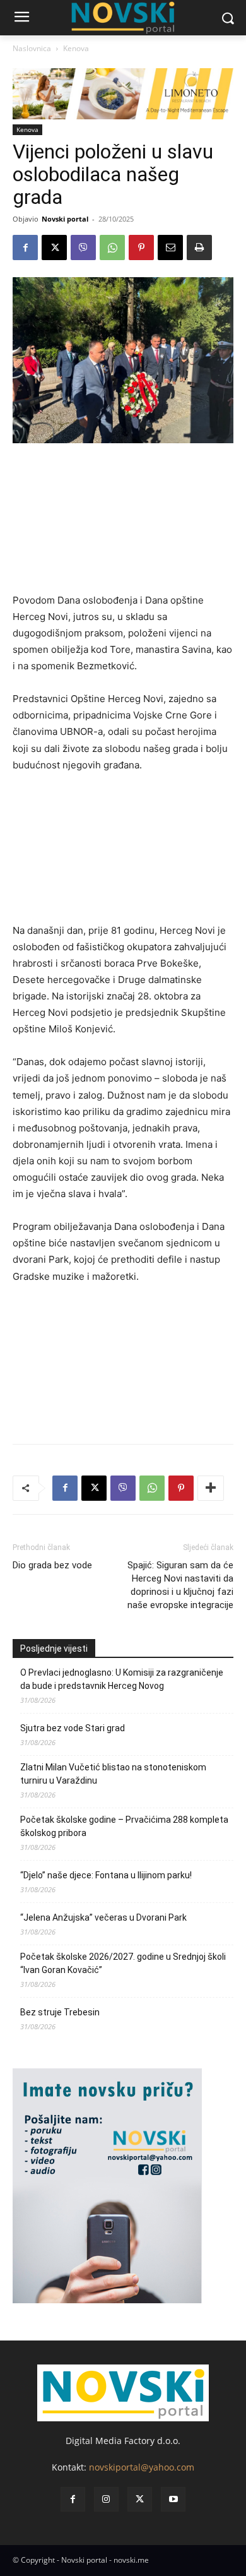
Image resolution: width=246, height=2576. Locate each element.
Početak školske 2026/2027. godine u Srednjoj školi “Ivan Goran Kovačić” (123, 1963)
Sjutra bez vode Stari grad (73, 1728)
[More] (211, 1488)
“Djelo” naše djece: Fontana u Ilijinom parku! (106, 1875)
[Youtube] (173, 2499)
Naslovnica (32, 48)
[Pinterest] (141, 247)
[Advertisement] (123, 523)
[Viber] (83, 247)
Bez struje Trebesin (60, 2012)
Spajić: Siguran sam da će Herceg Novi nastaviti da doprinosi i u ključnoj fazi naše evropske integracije (180, 1585)
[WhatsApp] (112, 247)
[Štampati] (199, 247)
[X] (54, 247)
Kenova (76, 48)
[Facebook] (25, 247)
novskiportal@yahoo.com (142, 2467)
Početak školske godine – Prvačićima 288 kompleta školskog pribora (124, 1826)
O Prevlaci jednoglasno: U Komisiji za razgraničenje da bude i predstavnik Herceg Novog (122, 1679)
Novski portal (65, 219)
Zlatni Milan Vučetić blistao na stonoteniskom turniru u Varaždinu (113, 1774)
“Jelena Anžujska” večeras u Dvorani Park (103, 1917)
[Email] (170, 247)
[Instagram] (106, 2499)
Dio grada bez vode (52, 1565)
